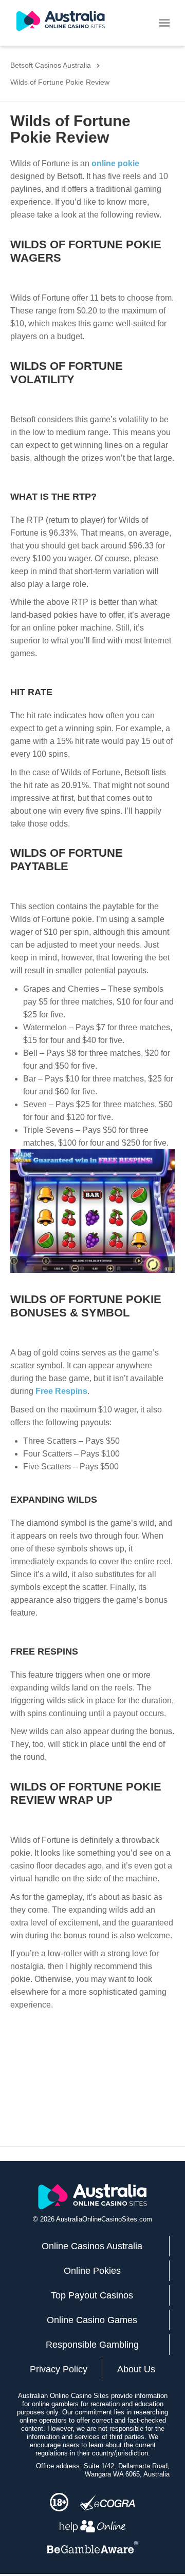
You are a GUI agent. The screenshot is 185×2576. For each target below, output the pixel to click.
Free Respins (61, 1391)
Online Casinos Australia (92, 2246)
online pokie (115, 163)
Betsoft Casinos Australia (51, 65)
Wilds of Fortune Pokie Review (60, 82)
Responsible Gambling (92, 2345)
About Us (136, 2369)
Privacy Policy (59, 2369)
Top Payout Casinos (92, 2295)
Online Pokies (92, 2271)
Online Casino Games (92, 2320)
